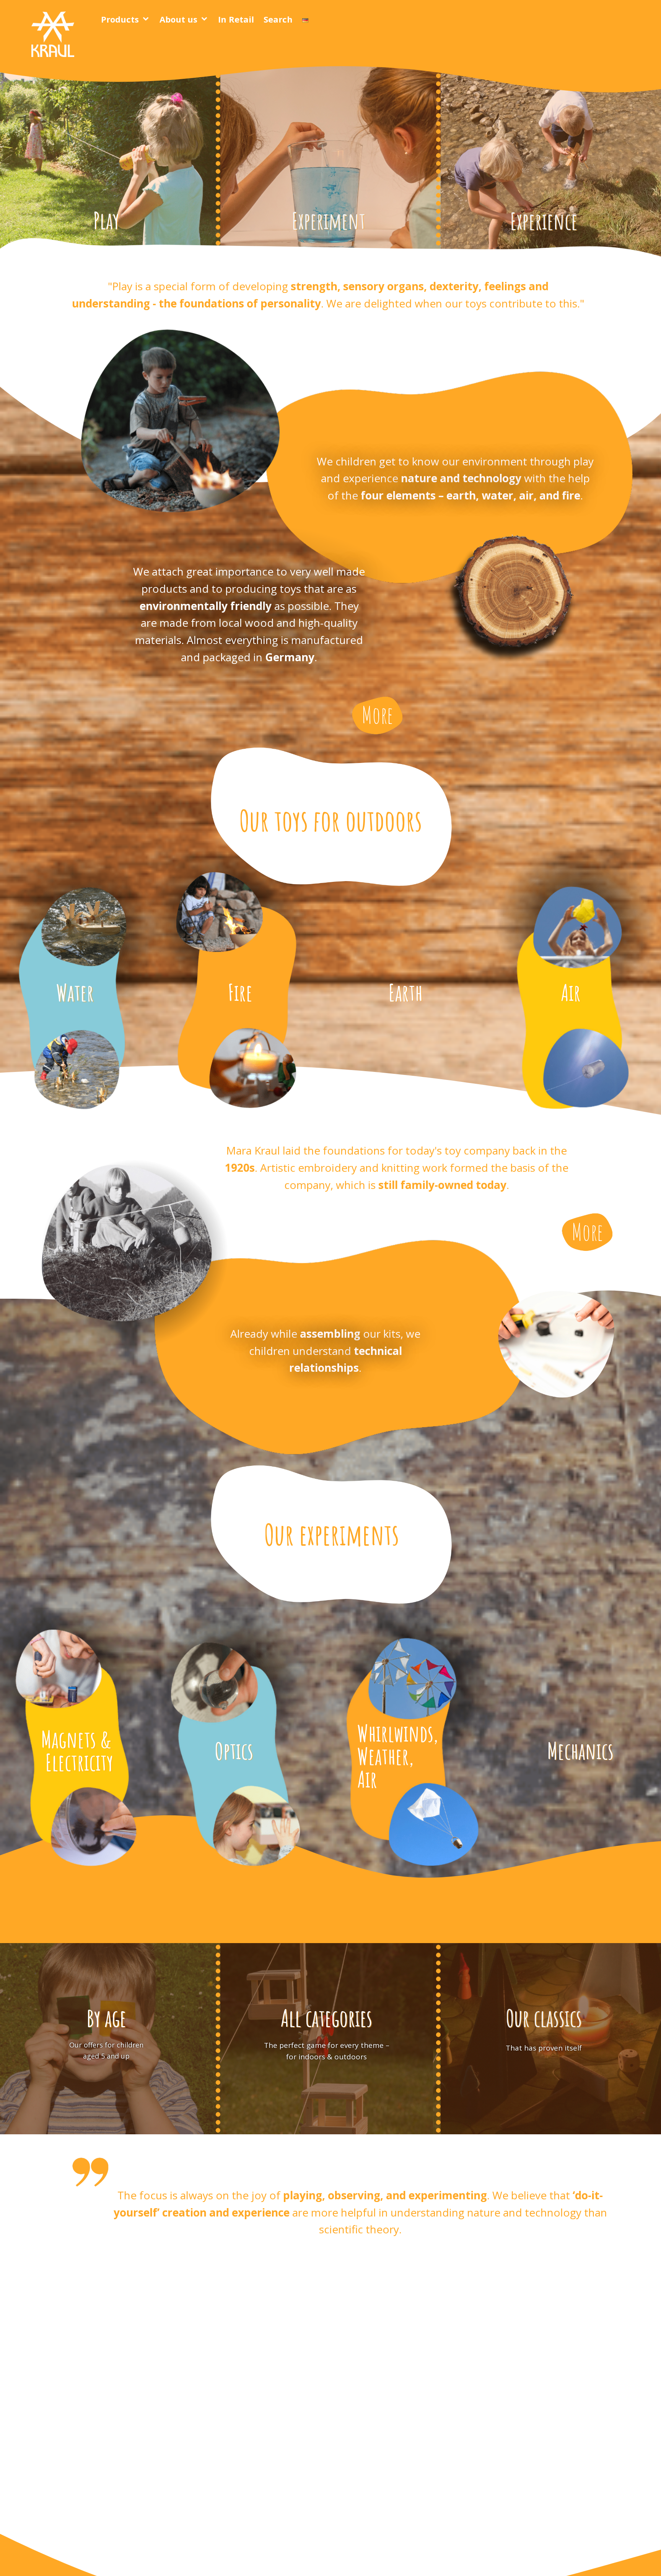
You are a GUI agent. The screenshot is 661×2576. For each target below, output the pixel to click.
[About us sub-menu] (206, 19)
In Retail (236, 19)
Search (278, 19)
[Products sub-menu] (147, 19)
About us (178, 19)
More (377, 715)
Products (120, 19)
